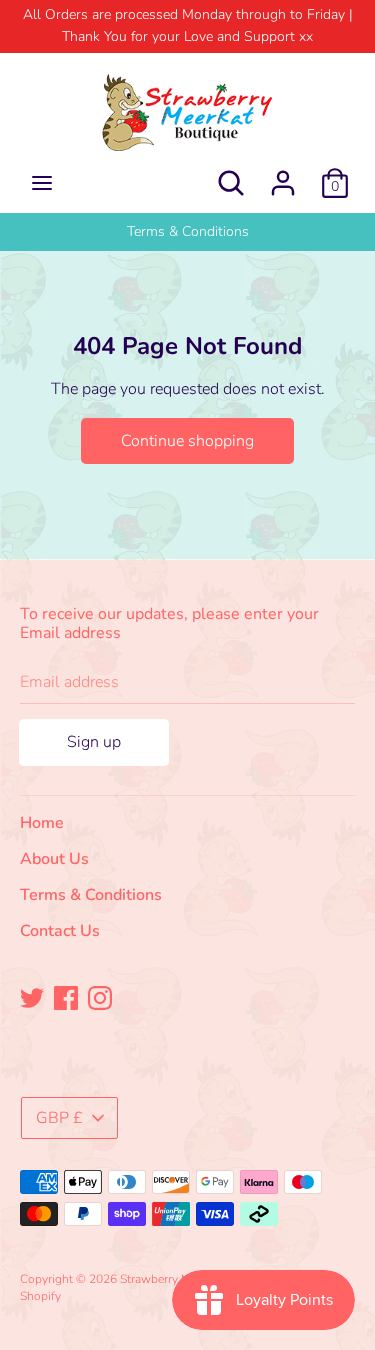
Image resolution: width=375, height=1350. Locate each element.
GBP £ (59, 1118)
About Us (54, 859)
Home (42, 823)
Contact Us (60, 931)
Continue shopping (187, 441)
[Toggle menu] (42, 183)
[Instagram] (100, 997)
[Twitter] (32, 997)
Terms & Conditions (188, 231)
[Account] (283, 175)
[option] (187, 232)
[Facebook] (66, 997)
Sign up (94, 742)
